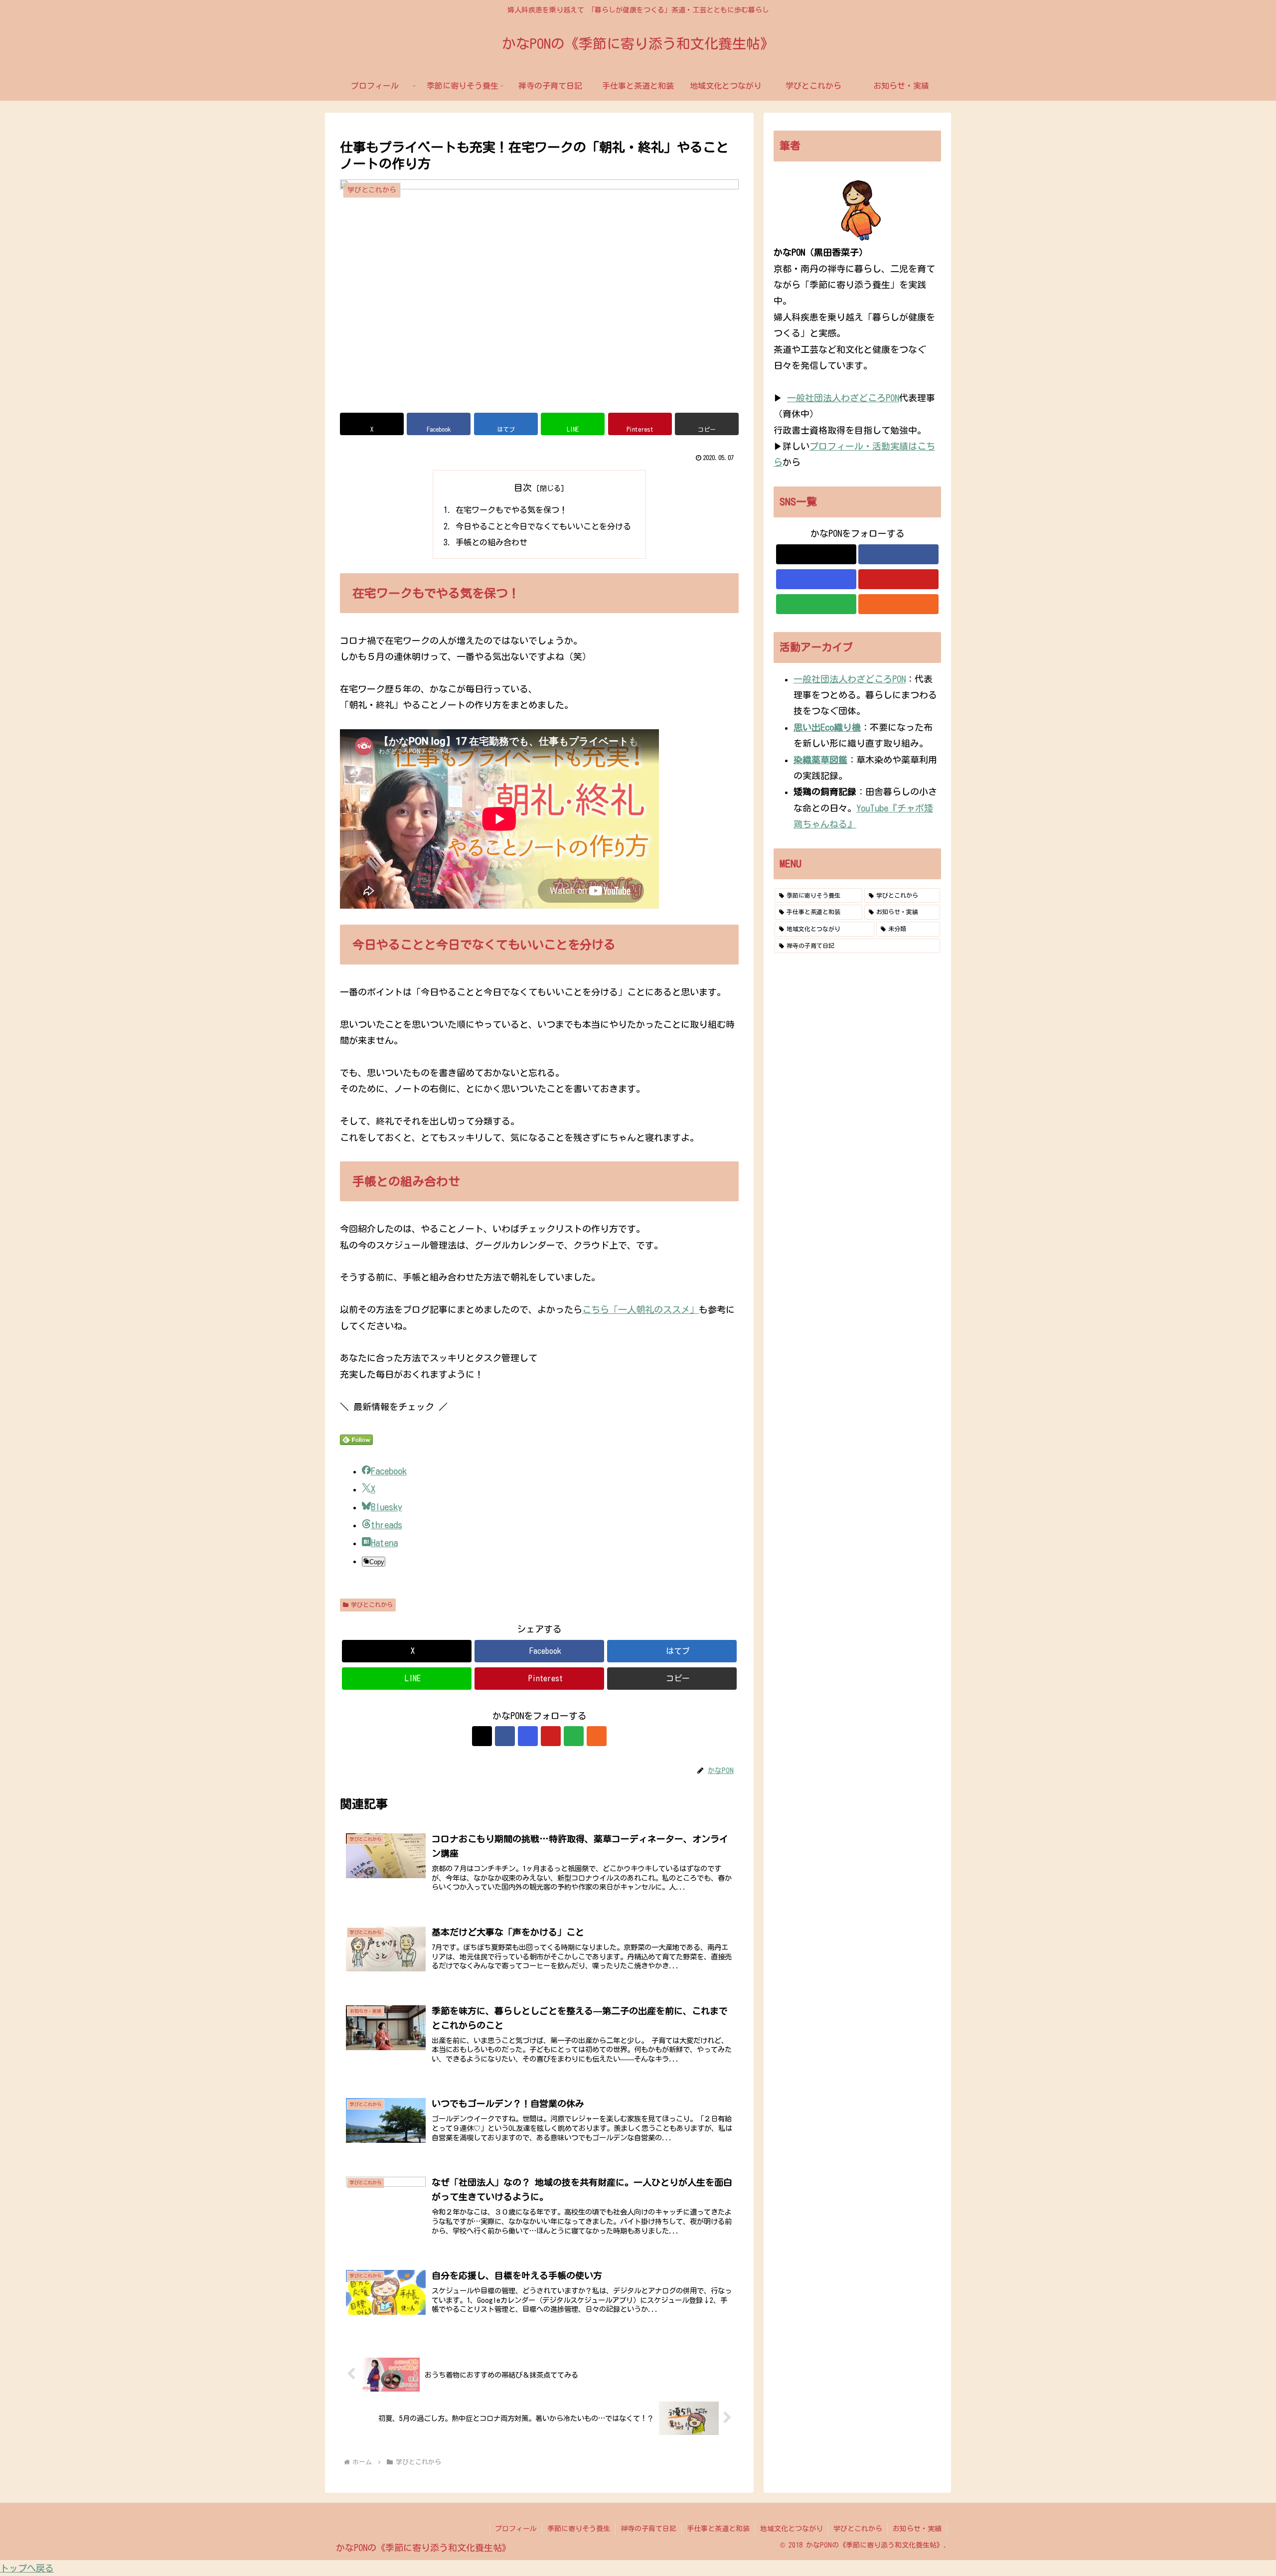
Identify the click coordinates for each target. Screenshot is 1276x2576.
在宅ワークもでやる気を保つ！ (511, 510)
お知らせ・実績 (917, 2529)
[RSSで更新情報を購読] (597, 1736)
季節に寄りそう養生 (579, 2529)
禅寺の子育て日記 (648, 2529)
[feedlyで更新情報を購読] (574, 1736)
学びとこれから (372, 1605)
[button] (707, 424)
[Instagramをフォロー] (528, 1736)
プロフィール (516, 2529)
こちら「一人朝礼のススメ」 (640, 1309)
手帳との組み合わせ (491, 542)
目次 (523, 487)
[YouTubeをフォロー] (551, 1736)
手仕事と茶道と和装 (718, 2529)
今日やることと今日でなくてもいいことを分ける (543, 526)
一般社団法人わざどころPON (843, 398)
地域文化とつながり (792, 2529)
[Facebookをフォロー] (505, 1736)
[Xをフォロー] (482, 1736)
